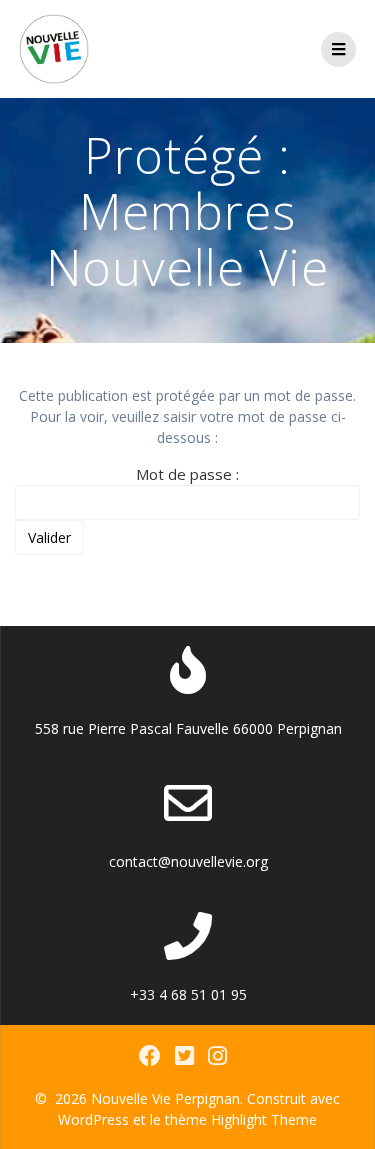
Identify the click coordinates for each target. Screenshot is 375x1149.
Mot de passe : (187, 474)
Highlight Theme (264, 1119)
